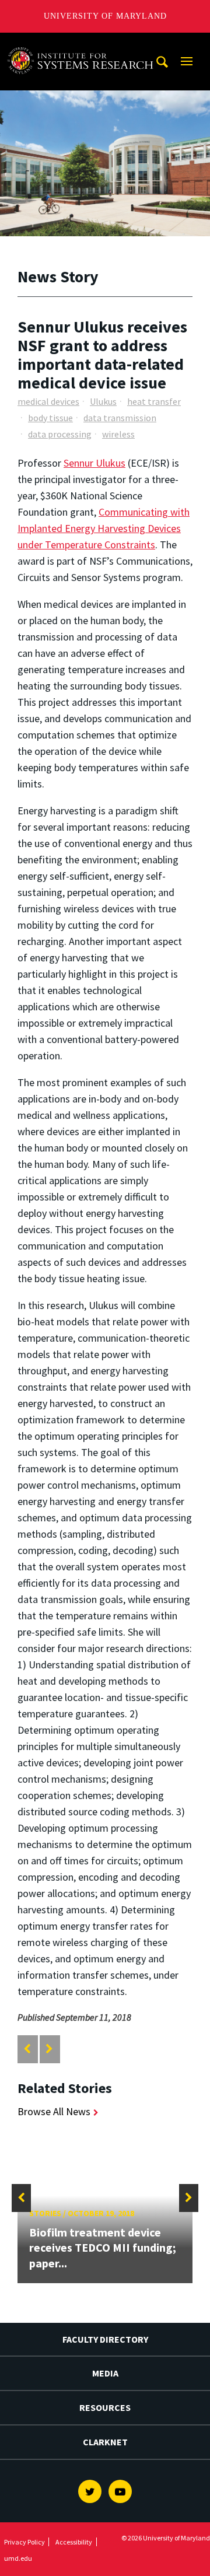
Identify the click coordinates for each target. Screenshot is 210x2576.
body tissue (50, 418)
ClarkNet (105, 2442)
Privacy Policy (24, 2542)
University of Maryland (105, 16)
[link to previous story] (27, 2049)
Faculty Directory (105, 2339)
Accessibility (74, 2542)
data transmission (120, 418)
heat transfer (154, 401)
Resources (105, 2407)
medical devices (48, 401)
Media (105, 2373)
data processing (60, 434)
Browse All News (54, 2111)
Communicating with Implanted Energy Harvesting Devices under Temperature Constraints (104, 528)
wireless (118, 434)
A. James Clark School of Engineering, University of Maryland (83, 43)
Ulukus (103, 401)
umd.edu (18, 2558)
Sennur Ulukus (94, 463)
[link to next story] (49, 2049)
